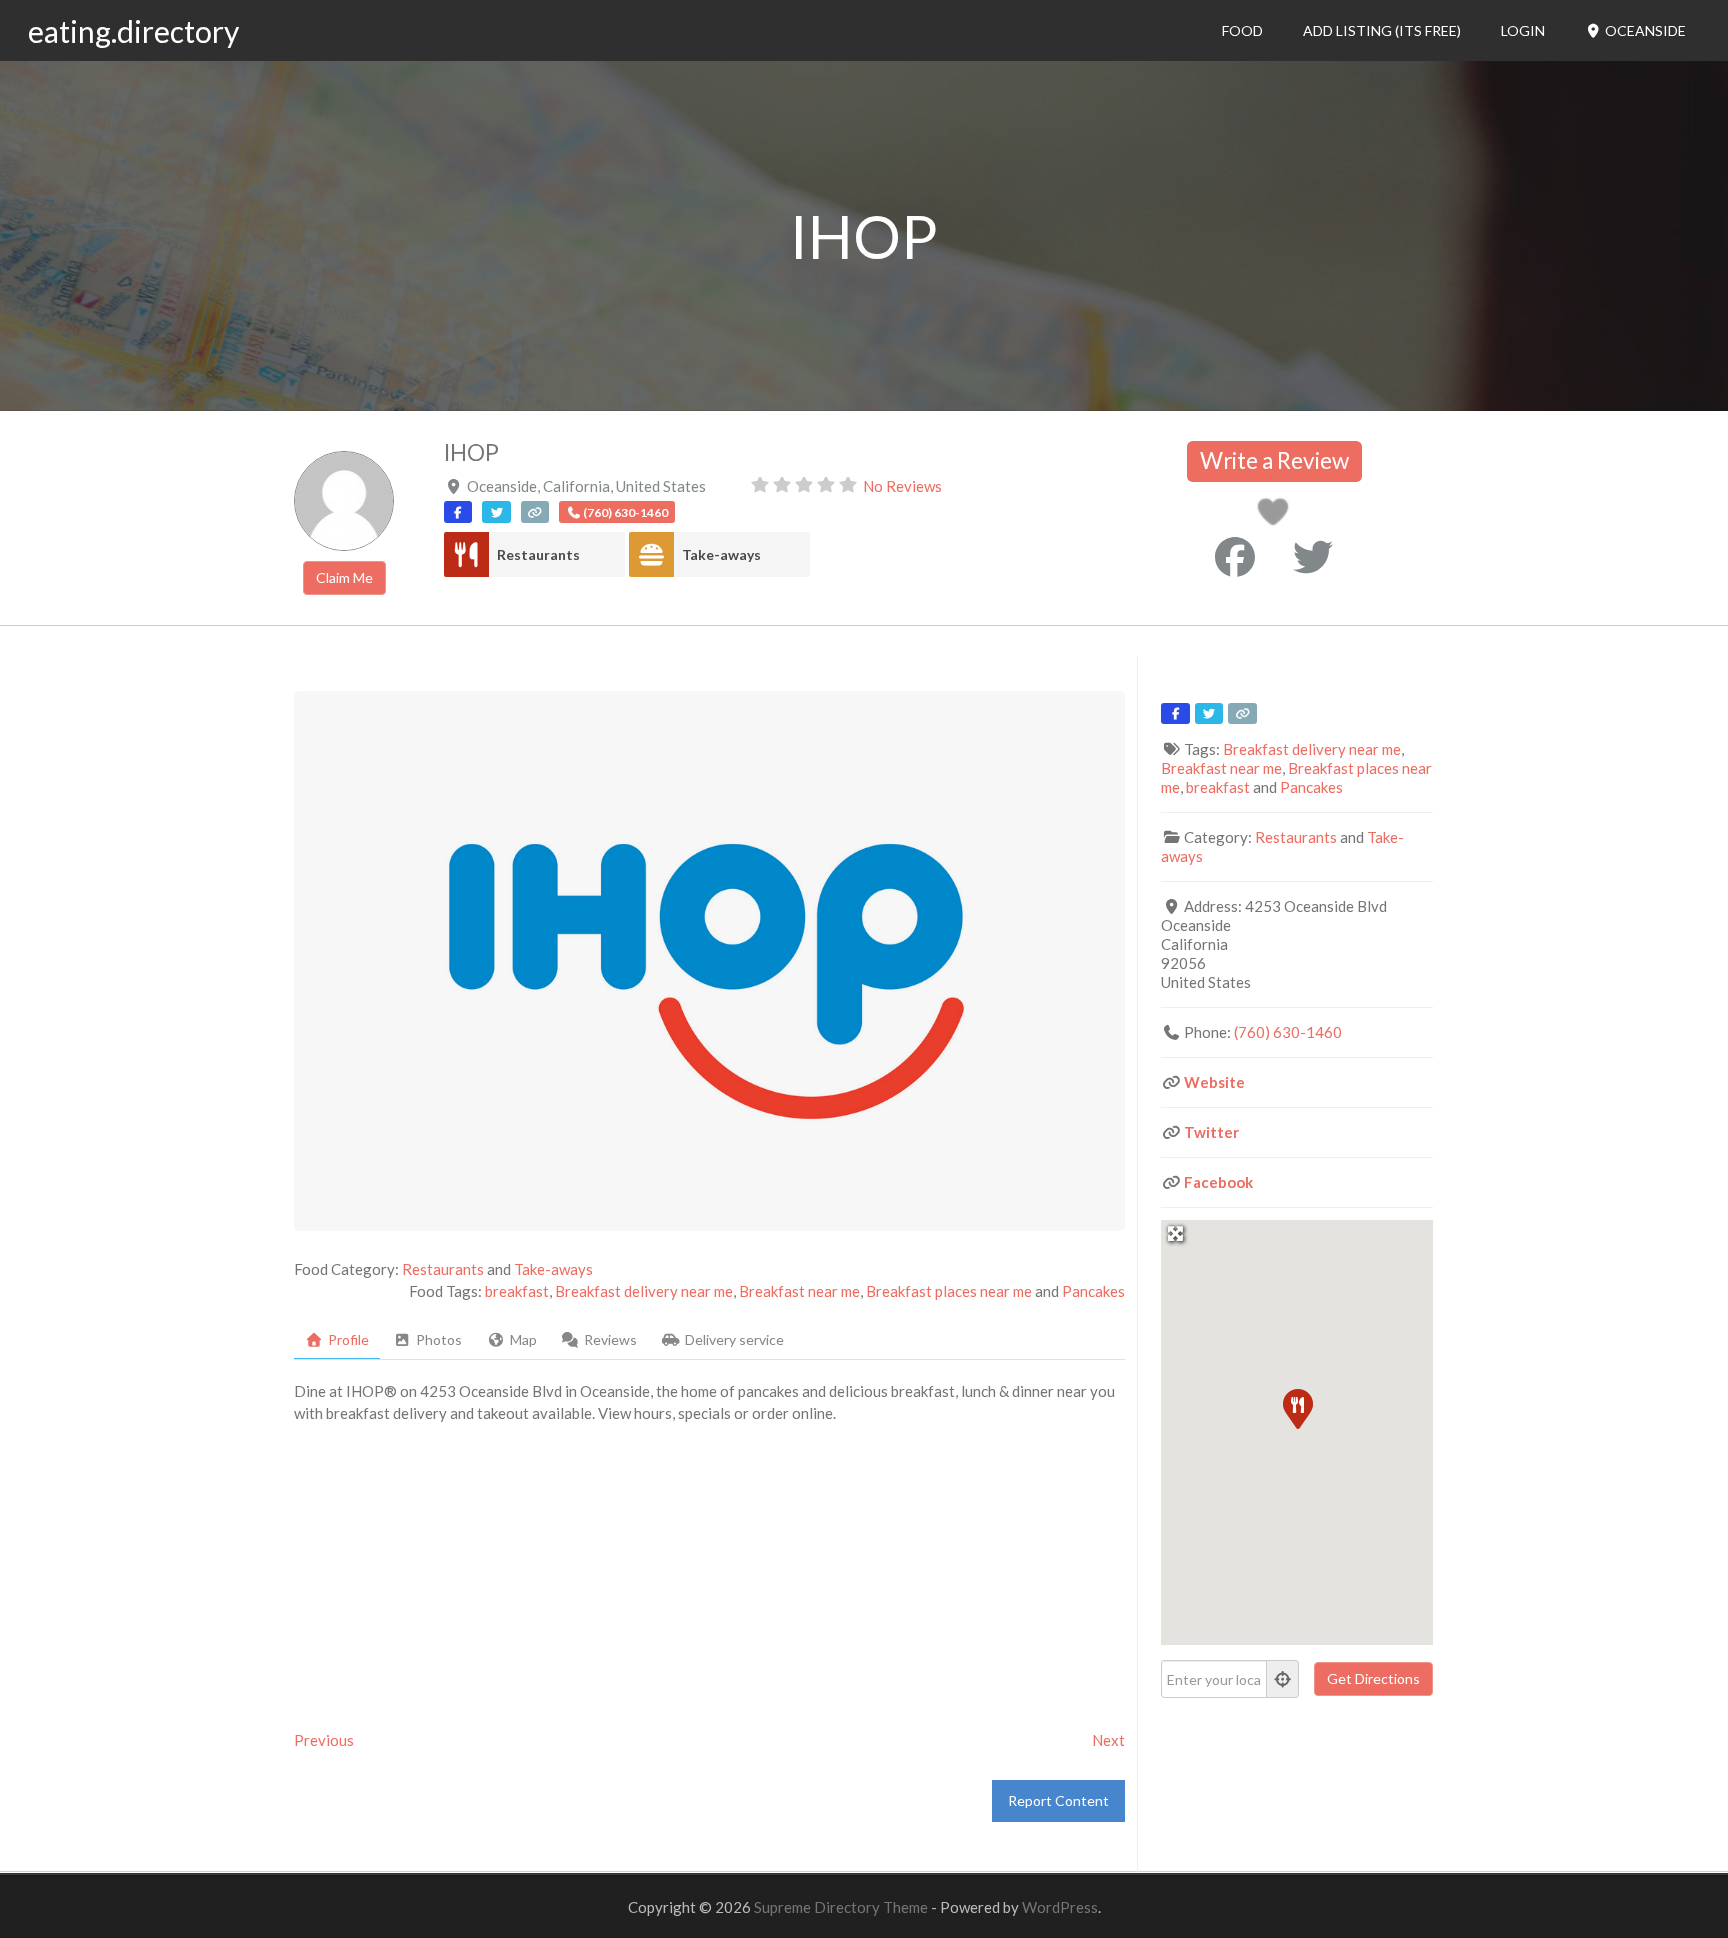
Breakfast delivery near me (644, 1291)
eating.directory (133, 31)
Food (1242, 30)
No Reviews (902, 486)
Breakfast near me (799, 1291)
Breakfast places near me (949, 1291)
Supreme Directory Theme (842, 1907)
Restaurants (538, 554)
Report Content (1058, 1800)
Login (1523, 30)
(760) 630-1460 (1288, 1032)
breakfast (517, 1291)
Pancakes (1093, 1291)
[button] (1297, 1408)
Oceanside (1644, 30)
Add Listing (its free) (1382, 30)
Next (1108, 1740)
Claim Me (344, 577)
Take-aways (721, 554)
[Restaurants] (466, 554)
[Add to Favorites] (1276, 517)
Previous (324, 1740)
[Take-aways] (651, 554)
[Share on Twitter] (1313, 557)
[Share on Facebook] (1235, 557)
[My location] (1283, 1679)
